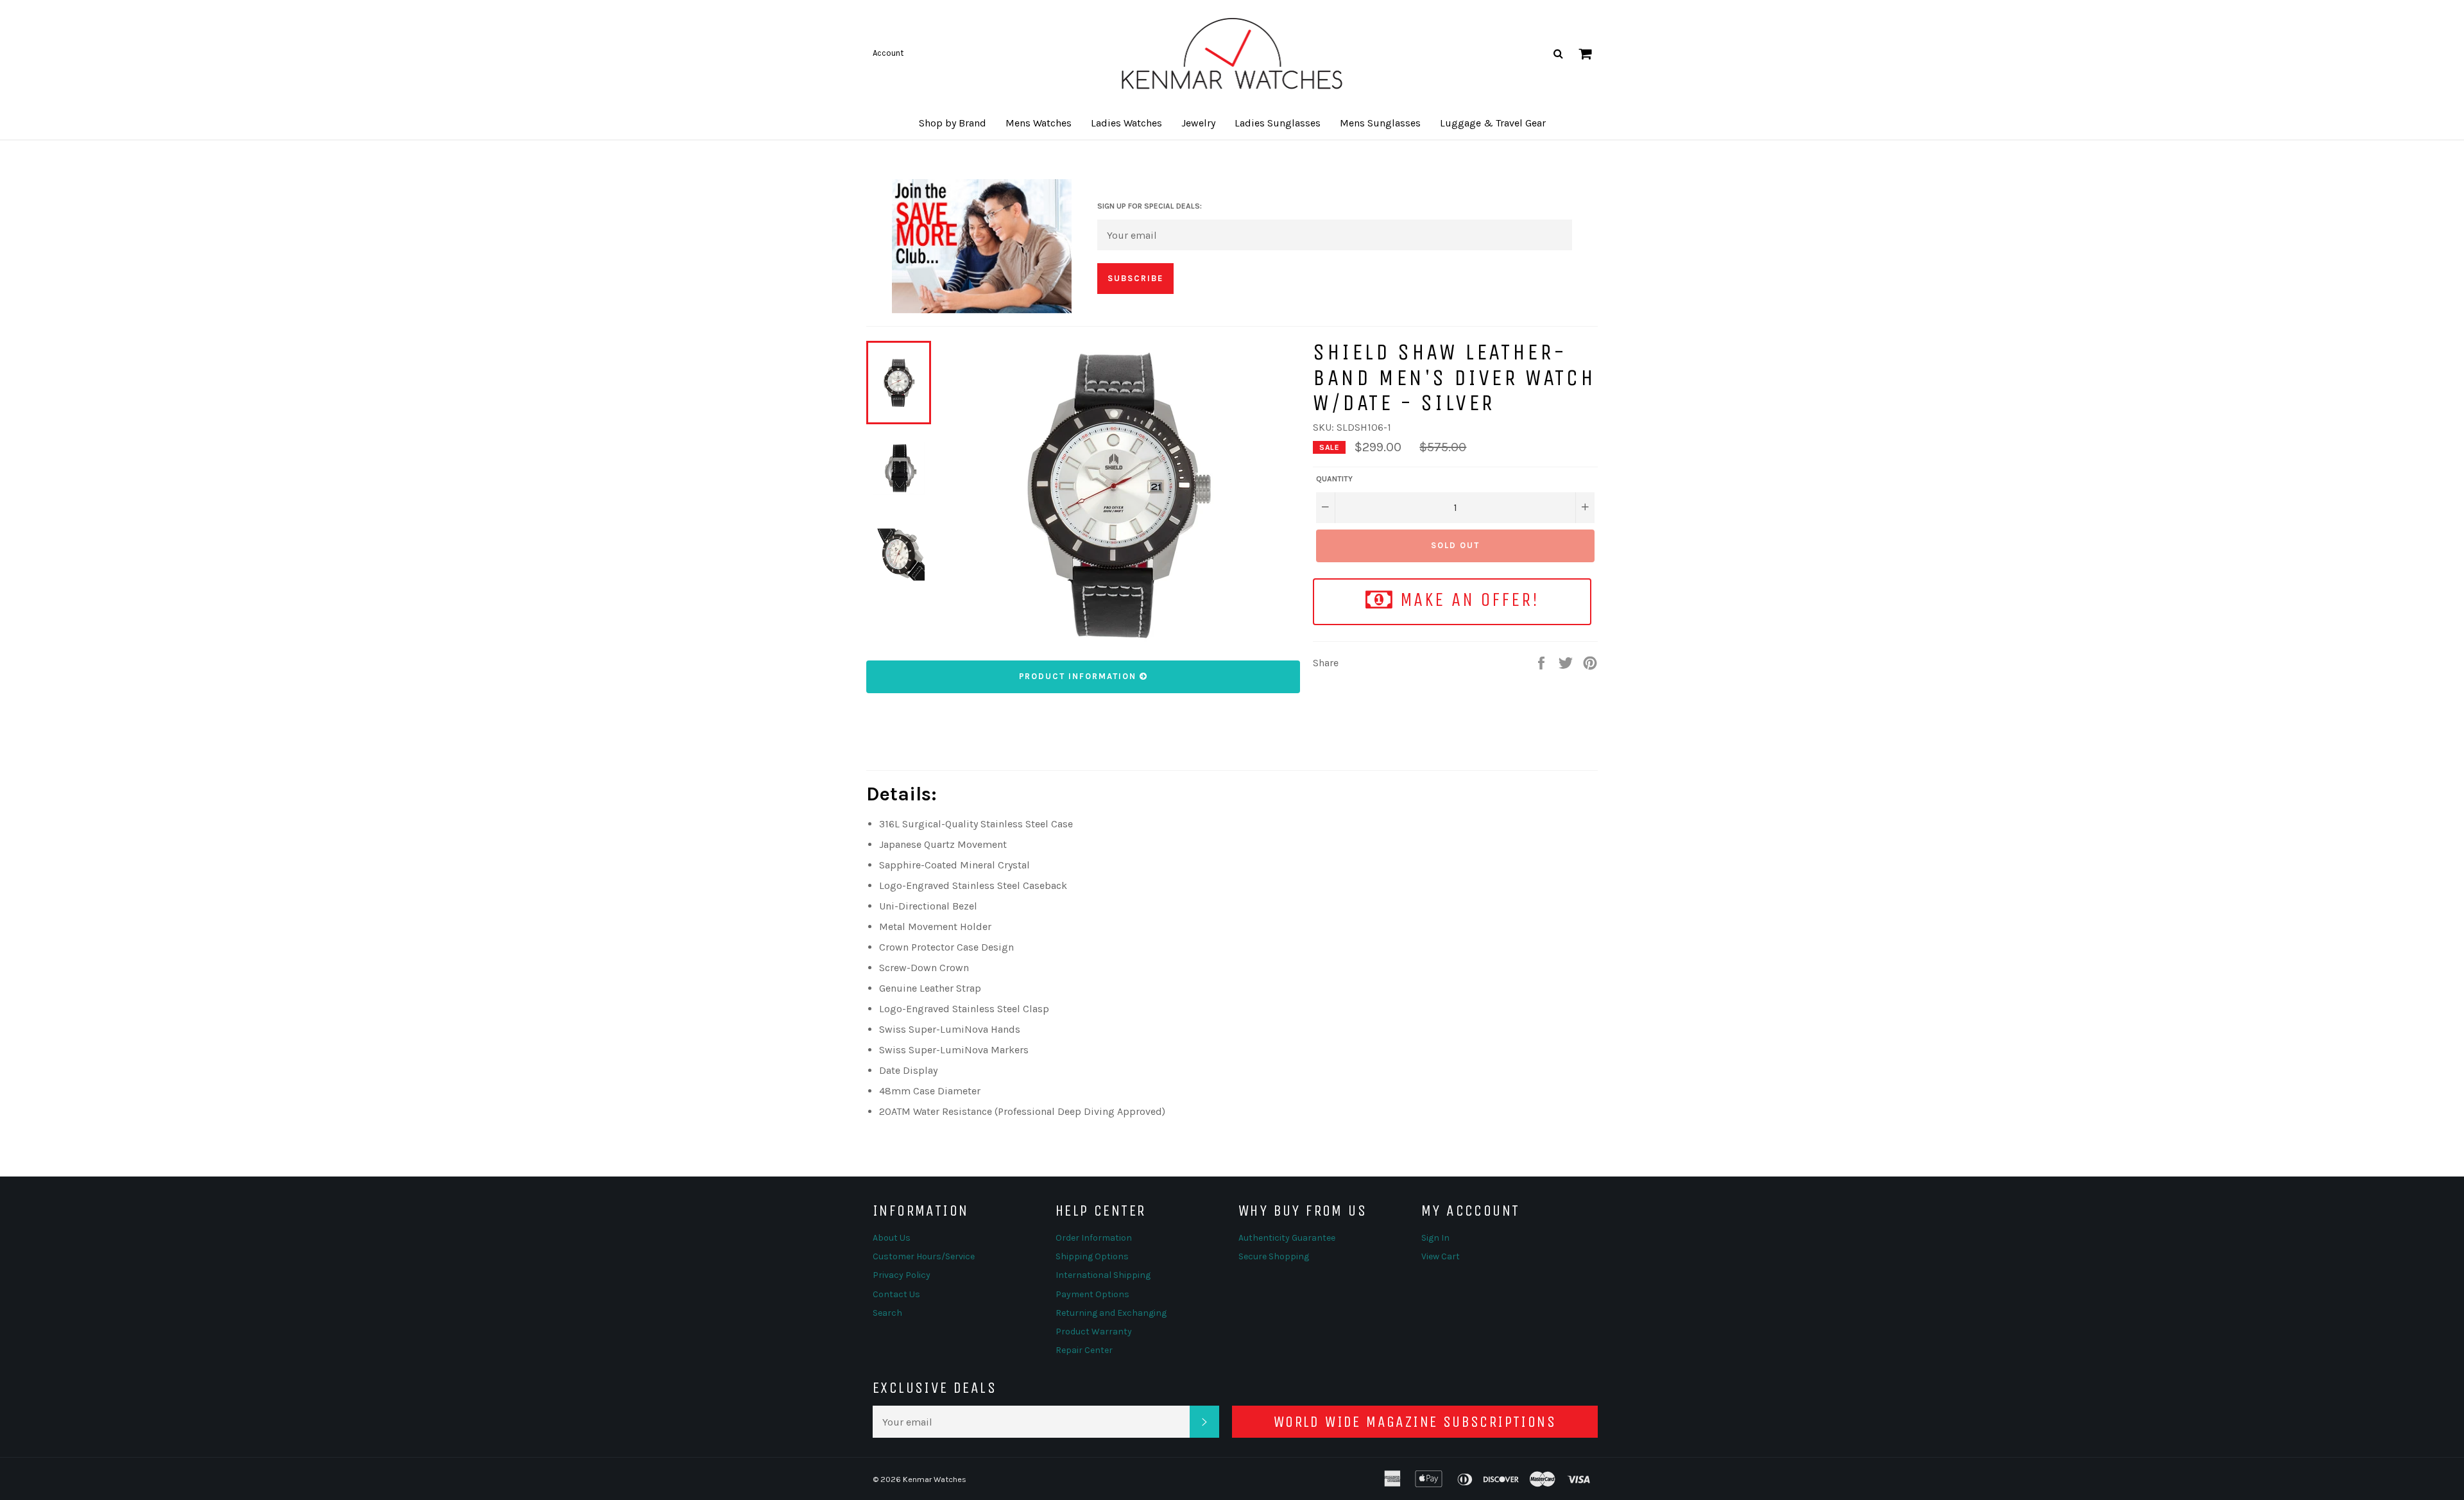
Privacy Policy (902, 1275)
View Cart (1441, 1256)
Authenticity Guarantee (1287, 1238)
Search (887, 1313)
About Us (892, 1238)
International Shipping (1103, 1275)
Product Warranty (1094, 1332)
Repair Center (1084, 1350)
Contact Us (896, 1294)
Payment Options (1092, 1294)
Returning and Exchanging (1111, 1313)
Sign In (1435, 1238)
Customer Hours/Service (924, 1256)
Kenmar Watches (935, 1479)
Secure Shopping (1274, 1256)
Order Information (1094, 1238)
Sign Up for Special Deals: (1150, 206)
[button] (953, 123)
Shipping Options (1092, 1256)
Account (888, 53)
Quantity (1334, 479)
